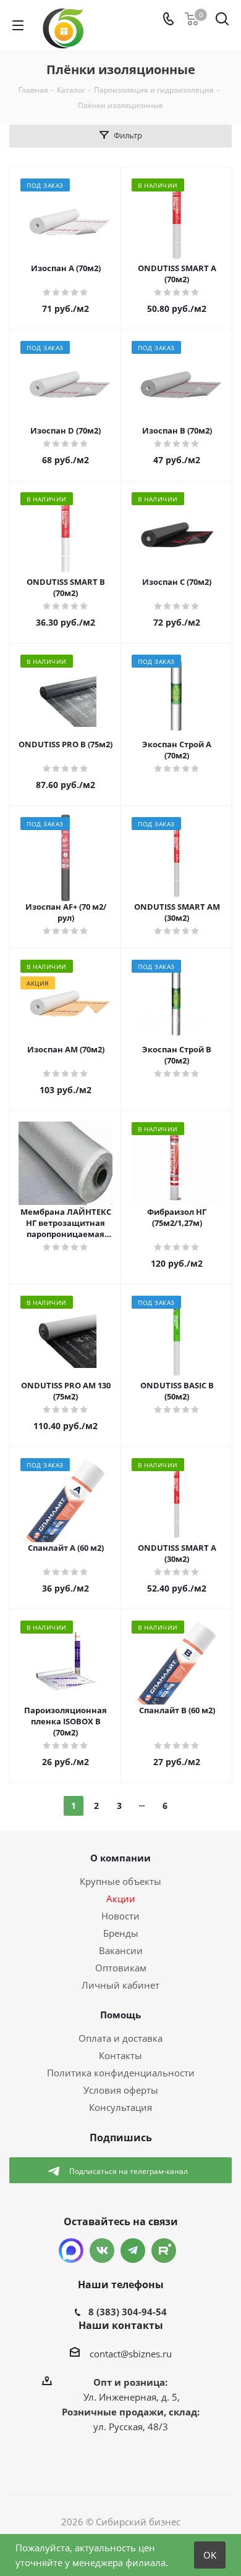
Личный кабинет (120, 1985)
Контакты (120, 2055)
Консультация (120, 2107)
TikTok (164, 2251)
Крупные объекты (120, 1881)
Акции (121, 1898)
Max (71, 2251)
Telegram (133, 2251)
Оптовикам (121, 1968)
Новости (120, 1916)
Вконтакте (102, 2251)
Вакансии (121, 1950)
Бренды (121, 1933)
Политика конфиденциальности (121, 2073)
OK (210, 2555)
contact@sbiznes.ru (131, 2354)
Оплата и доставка (120, 2038)
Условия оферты (121, 2090)
